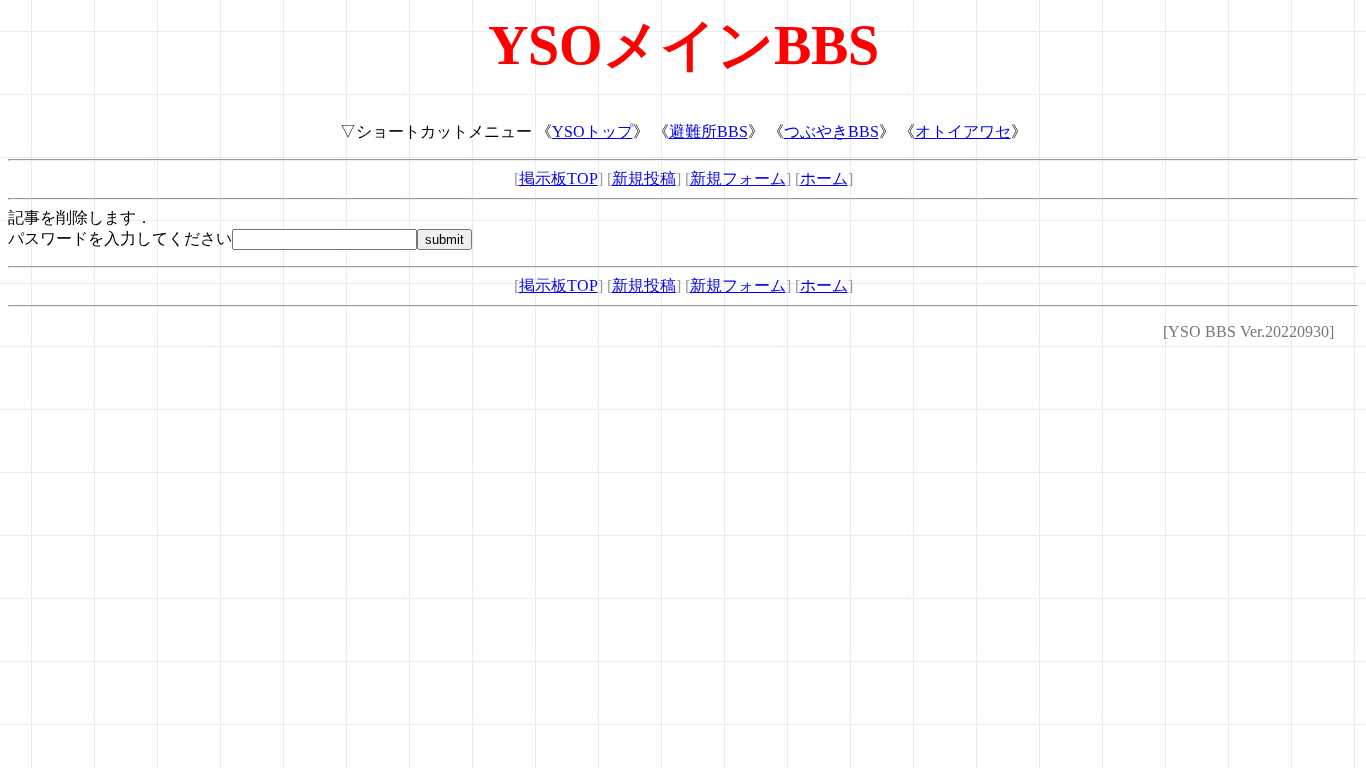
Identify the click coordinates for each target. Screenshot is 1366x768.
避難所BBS (708, 131)
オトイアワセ (963, 131)
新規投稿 (644, 178)
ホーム (824, 178)
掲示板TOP (558, 178)
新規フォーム (738, 178)
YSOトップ (592, 131)
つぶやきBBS (831, 131)
